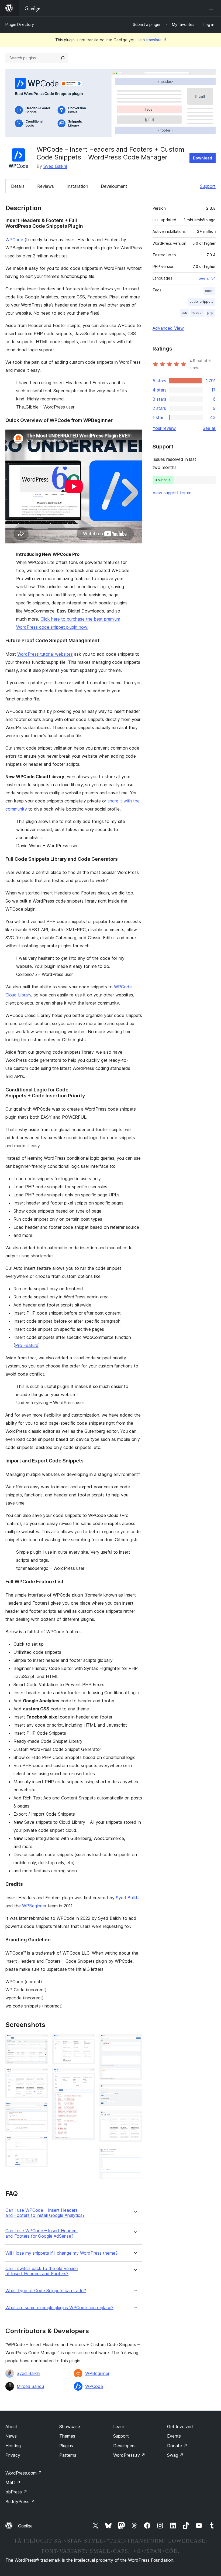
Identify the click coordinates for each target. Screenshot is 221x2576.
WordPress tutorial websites (45, 654)
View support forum (172, 493)
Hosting (13, 2446)
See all (209, 428)
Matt (13, 2482)
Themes (67, 2436)
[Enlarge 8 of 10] (135, 2092)
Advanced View (168, 328)
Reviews (46, 186)
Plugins (66, 2446)
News (11, 2436)
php (210, 313)
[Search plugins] (63, 58)
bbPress (16, 2492)
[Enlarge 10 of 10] (135, 2153)
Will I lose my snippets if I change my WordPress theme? (61, 2253)
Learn (119, 2427)
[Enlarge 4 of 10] (41, 2143)
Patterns (68, 2455)
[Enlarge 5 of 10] (88, 2041)
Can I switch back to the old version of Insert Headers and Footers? (42, 2271)
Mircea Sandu (30, 2386)
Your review (164, 428)
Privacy (13, 2455)
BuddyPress (20, 2502)
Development (114, 186)
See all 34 (207, 278)
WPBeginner (34, 1906)
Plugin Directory (20, 24)
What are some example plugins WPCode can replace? (59, 2308)
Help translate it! (151, 40)
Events (174, 2436)
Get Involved (180, 2427)
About (11, 2427)
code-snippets (201, 302)
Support (208, 186)
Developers (124, 2446)
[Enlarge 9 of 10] (135, 2118)
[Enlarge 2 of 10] (41, 2075)
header (197, 313)
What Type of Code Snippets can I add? (46, 2291)
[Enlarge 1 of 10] (41, 2041)
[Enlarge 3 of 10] (41, 2109)
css (184, 313)
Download (203, 158)
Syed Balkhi (55, 166)
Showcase (70, 2427)
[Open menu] (212, 8)
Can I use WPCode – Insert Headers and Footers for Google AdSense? (42, 2233)
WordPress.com (24, 2473)
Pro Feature (27, 1345)
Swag (175, 2455)
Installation (77, 186)
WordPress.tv (129, 2455)
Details (18, 186)
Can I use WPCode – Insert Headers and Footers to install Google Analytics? (45, 2213)
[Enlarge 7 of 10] (135, 2041)
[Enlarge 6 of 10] (88, 2075)
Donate (177, 2446)
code (209, 291)
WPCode (14, 240)
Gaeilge (25, 2526)
